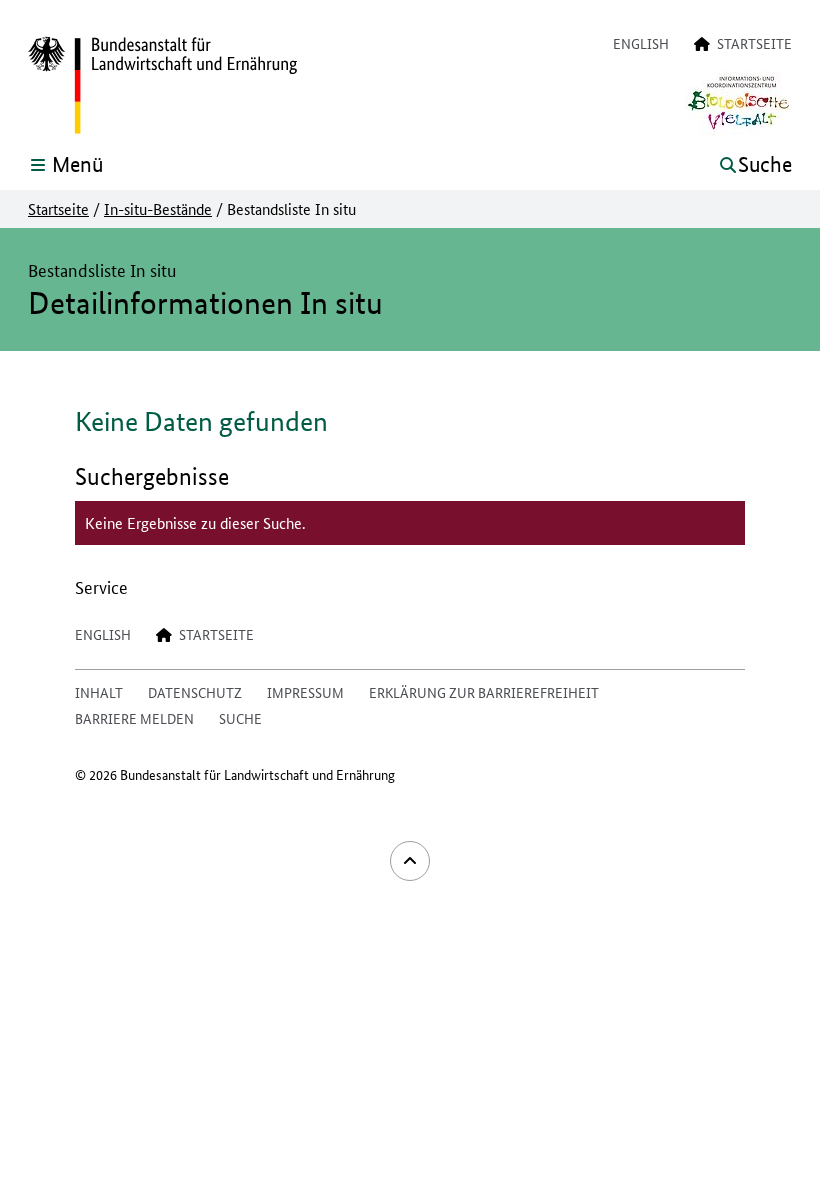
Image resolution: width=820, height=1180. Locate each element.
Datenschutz (195, 692)
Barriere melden (134, 718)
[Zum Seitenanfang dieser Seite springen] (410, 861)
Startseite (58, 209)
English (641, 43)
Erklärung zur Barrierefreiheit (484, 692)
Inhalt (99, 692)
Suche (240, 718)
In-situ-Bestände (158, 209)
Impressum (305, 692)
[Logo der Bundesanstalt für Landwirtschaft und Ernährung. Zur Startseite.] (162, 86)
